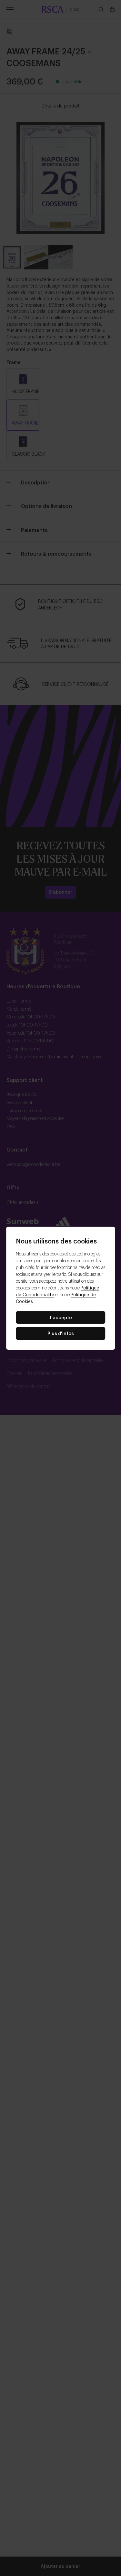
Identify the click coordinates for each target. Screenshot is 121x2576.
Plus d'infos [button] (61, 1333)
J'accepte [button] (60, 1317)
